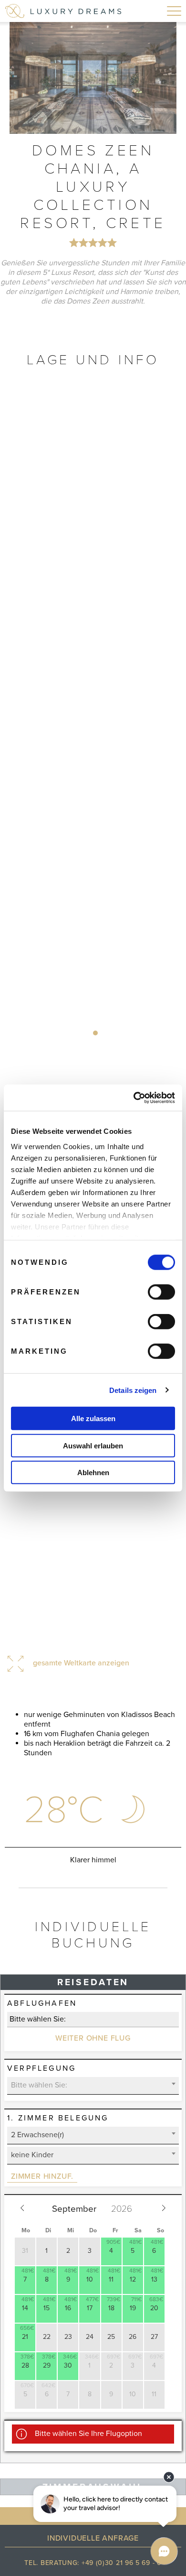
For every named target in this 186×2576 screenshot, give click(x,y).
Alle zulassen (93, 1418)
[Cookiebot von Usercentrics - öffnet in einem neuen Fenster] (134, 1098)
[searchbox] (93, 2019)
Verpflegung (41, 2068)
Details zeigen (133, 1390)
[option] (93, 78)
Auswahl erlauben (93, 1445)
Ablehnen (93, 1473)
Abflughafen (42, 2003)
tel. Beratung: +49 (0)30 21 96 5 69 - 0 (93, 2563)
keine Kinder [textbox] (32, 2155)
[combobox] (93, 2020)
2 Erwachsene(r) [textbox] (37, 2135)
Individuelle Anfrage (93, 2538)
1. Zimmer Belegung (58, 2118)
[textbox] (93, 2085)
